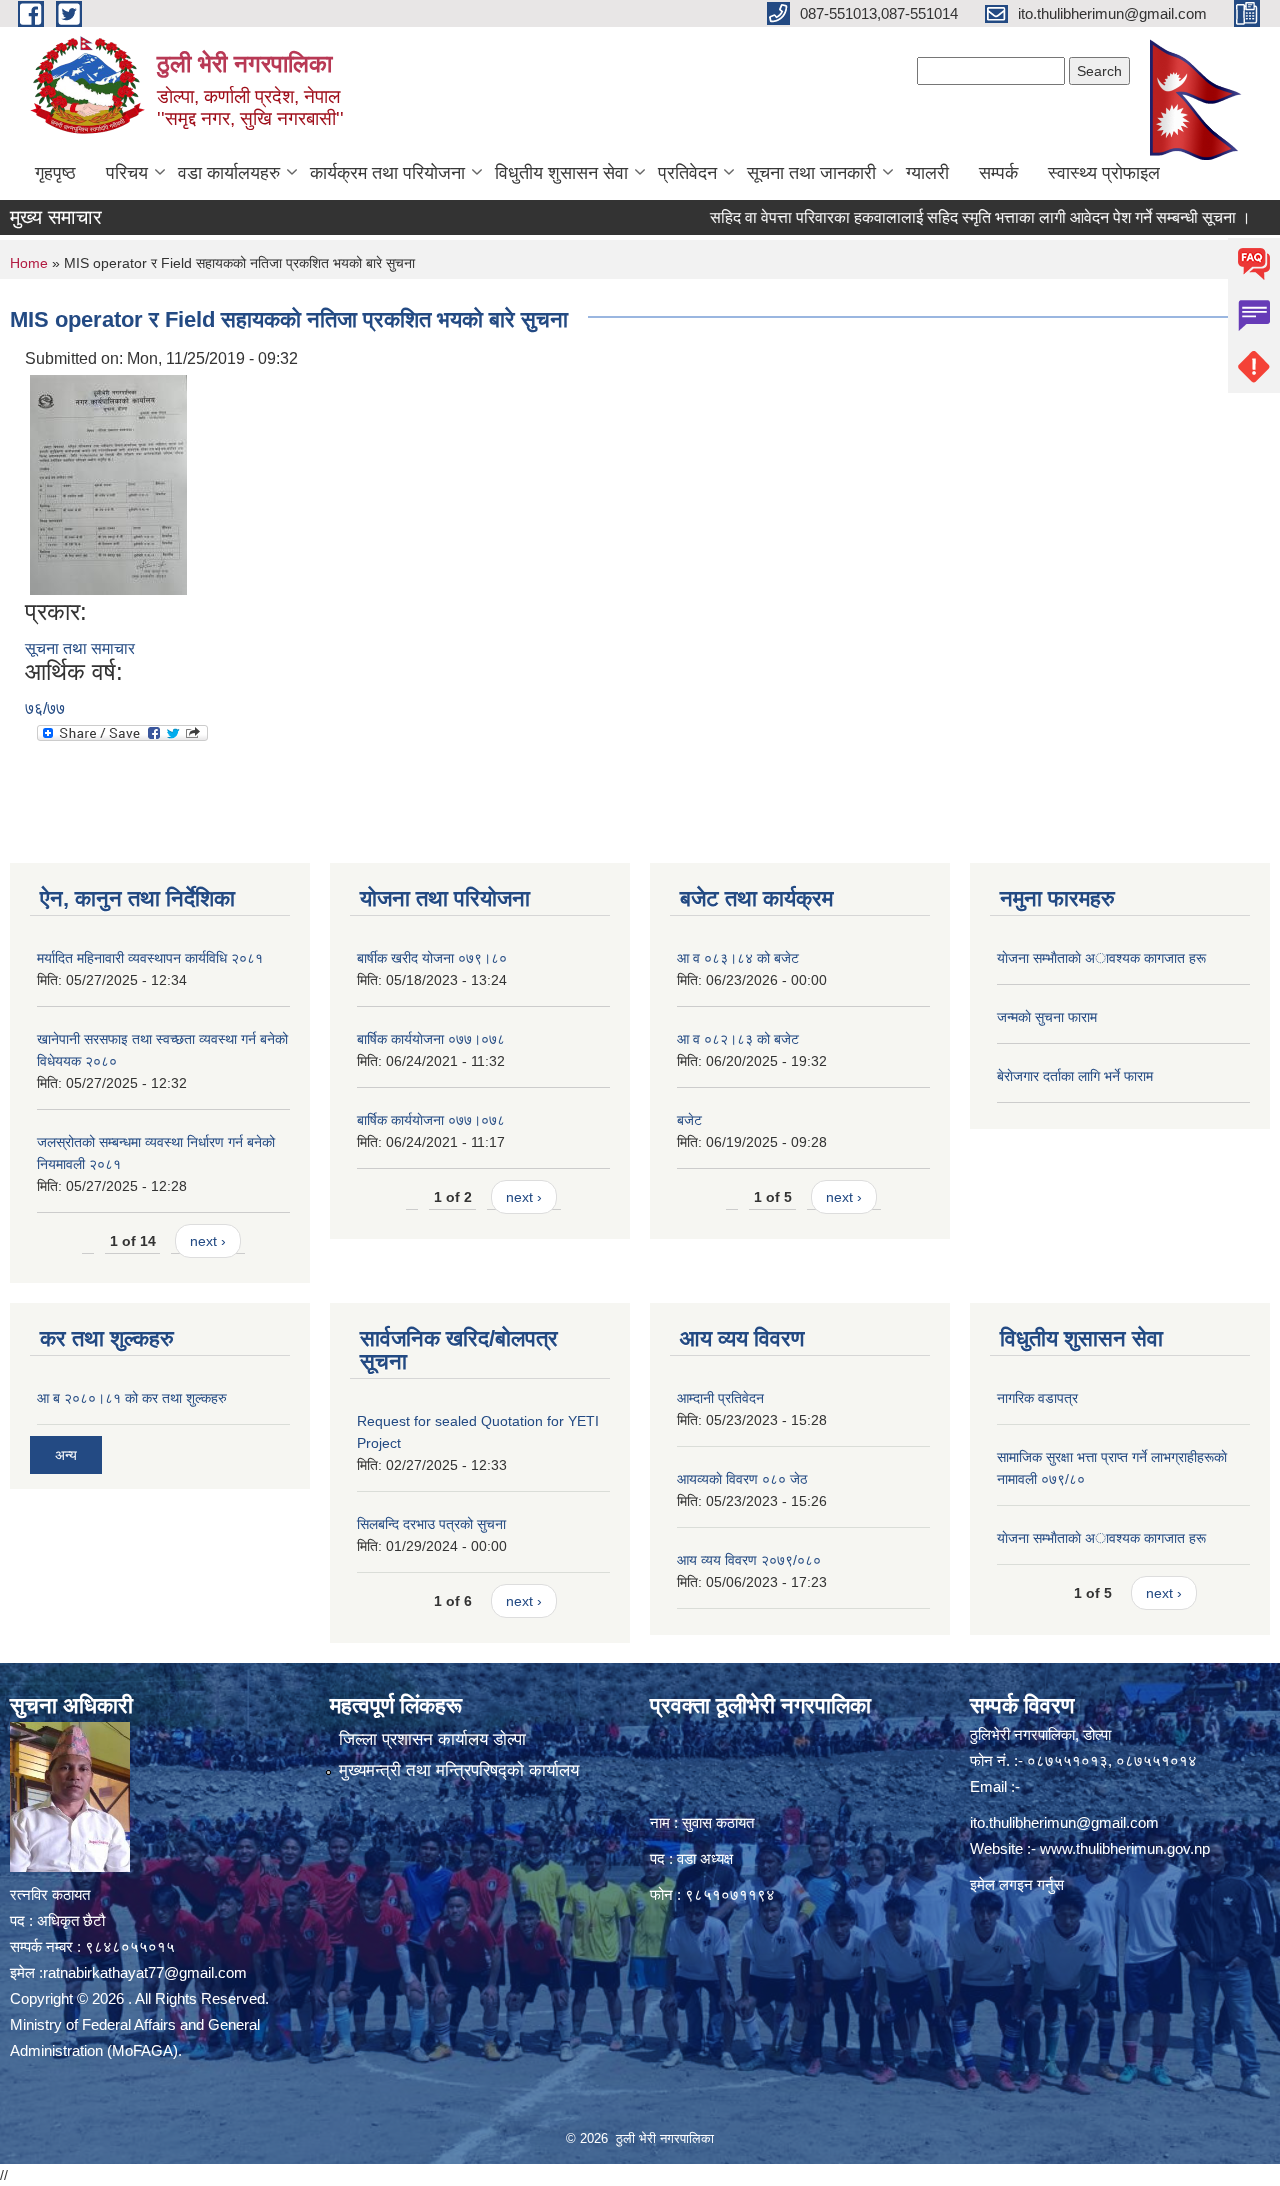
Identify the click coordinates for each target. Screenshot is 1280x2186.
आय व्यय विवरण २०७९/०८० (749, 1560)
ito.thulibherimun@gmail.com (1064, 1822)
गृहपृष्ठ (55, 173)
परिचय (127, 173)
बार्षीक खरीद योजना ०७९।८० (432, 958)
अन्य (66, 1455)
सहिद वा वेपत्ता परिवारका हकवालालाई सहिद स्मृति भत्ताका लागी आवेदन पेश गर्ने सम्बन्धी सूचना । (941, 217)
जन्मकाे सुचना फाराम (1047, 1017)
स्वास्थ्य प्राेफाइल (1104, 173)
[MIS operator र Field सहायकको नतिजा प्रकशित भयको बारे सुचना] (108, 483)
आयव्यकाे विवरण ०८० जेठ (742, 1479)
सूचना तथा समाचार (80, 648)
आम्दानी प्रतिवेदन (720, 1398)
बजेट (689, 1120)
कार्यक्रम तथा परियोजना (387, 173)
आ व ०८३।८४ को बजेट (738, 958)
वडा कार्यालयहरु (229, 173)
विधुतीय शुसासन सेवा (561, 173)
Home (29, 263)
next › (208, 1241)
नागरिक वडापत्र (1037, 1398)
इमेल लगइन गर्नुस (1017, 1884)
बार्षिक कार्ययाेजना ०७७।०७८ (431, 1039)
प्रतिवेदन (687, 173)
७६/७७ (45, 708)
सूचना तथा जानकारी (811, 173)
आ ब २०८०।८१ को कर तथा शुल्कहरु (132, 1398)
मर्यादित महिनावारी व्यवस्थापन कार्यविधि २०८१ (150, 958)
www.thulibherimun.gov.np (1125, 1848)
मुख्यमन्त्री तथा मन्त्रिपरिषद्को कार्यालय (459, 1770)
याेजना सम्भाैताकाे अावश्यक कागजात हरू (1101, 958)
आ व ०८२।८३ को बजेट (738, 1039)
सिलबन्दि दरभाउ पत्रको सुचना (431, 1524)
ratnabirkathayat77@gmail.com (145, 1972)
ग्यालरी (927, 173)
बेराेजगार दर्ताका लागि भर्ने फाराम (1075, 1076)
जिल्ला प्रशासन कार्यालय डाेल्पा (432, 1739)
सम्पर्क (998, 173)
